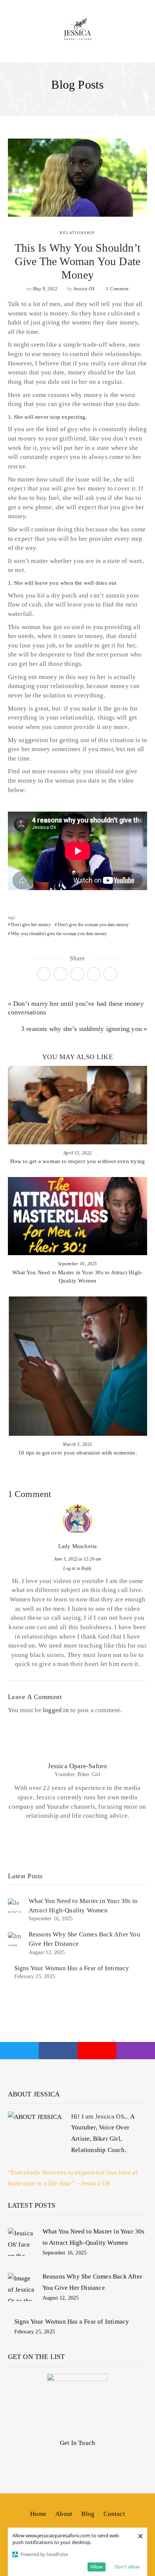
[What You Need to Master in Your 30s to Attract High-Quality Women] (22, 2242)
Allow (96, 2567)
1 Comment (117, 289)
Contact (114, 2514)
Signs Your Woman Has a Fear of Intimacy (72, 1968)
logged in (56, 1710)
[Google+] (94, 974)
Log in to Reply (77, 1568)
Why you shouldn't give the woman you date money (59, 934)
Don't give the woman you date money (93, 925)
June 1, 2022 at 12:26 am (78, 1559)
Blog (88, 2514)
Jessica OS (84, 289)
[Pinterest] (77, 974)
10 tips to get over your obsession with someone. (77, 1453)
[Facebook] (61, 974)
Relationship (77, 233)
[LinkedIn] (110, 974)
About (64, 2514)
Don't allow (127, 2567)
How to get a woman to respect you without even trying (78, 1161)
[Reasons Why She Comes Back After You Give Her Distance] (22, 2287)
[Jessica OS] (77, 29)
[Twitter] (44, 974)
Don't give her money (31, 925)
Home (38, 2514)
